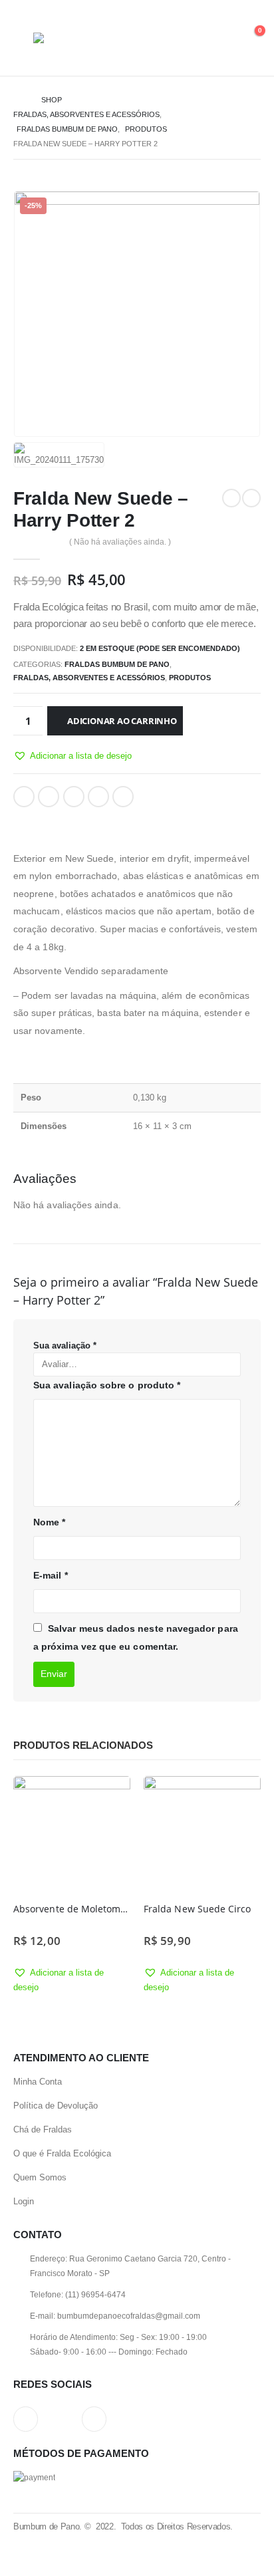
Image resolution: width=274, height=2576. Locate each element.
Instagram (26, 2419)
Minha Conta (38, 2082)
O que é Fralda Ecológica (62, 2153)
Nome (49, 1522)
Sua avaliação (65, 1346)
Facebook (24, 797)
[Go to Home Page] (18, 100)
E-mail (51, 1575)
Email (123, 797)
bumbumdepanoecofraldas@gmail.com (129, 2316)
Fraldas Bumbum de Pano (117, 664)
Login (24, 2201)
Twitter (49, 797)
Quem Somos (40, 2177)
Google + (98, 797)
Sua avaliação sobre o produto (107, 1385)
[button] (72, 756)
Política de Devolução (56, 2106)
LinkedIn (74, 797)
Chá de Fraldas (43, 2129)
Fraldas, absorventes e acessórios (89, 678)
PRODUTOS (190, 678)
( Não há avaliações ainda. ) (120, 542)
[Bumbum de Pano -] (70, 38)
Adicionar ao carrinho (122, 721)
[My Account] (219, 38)
